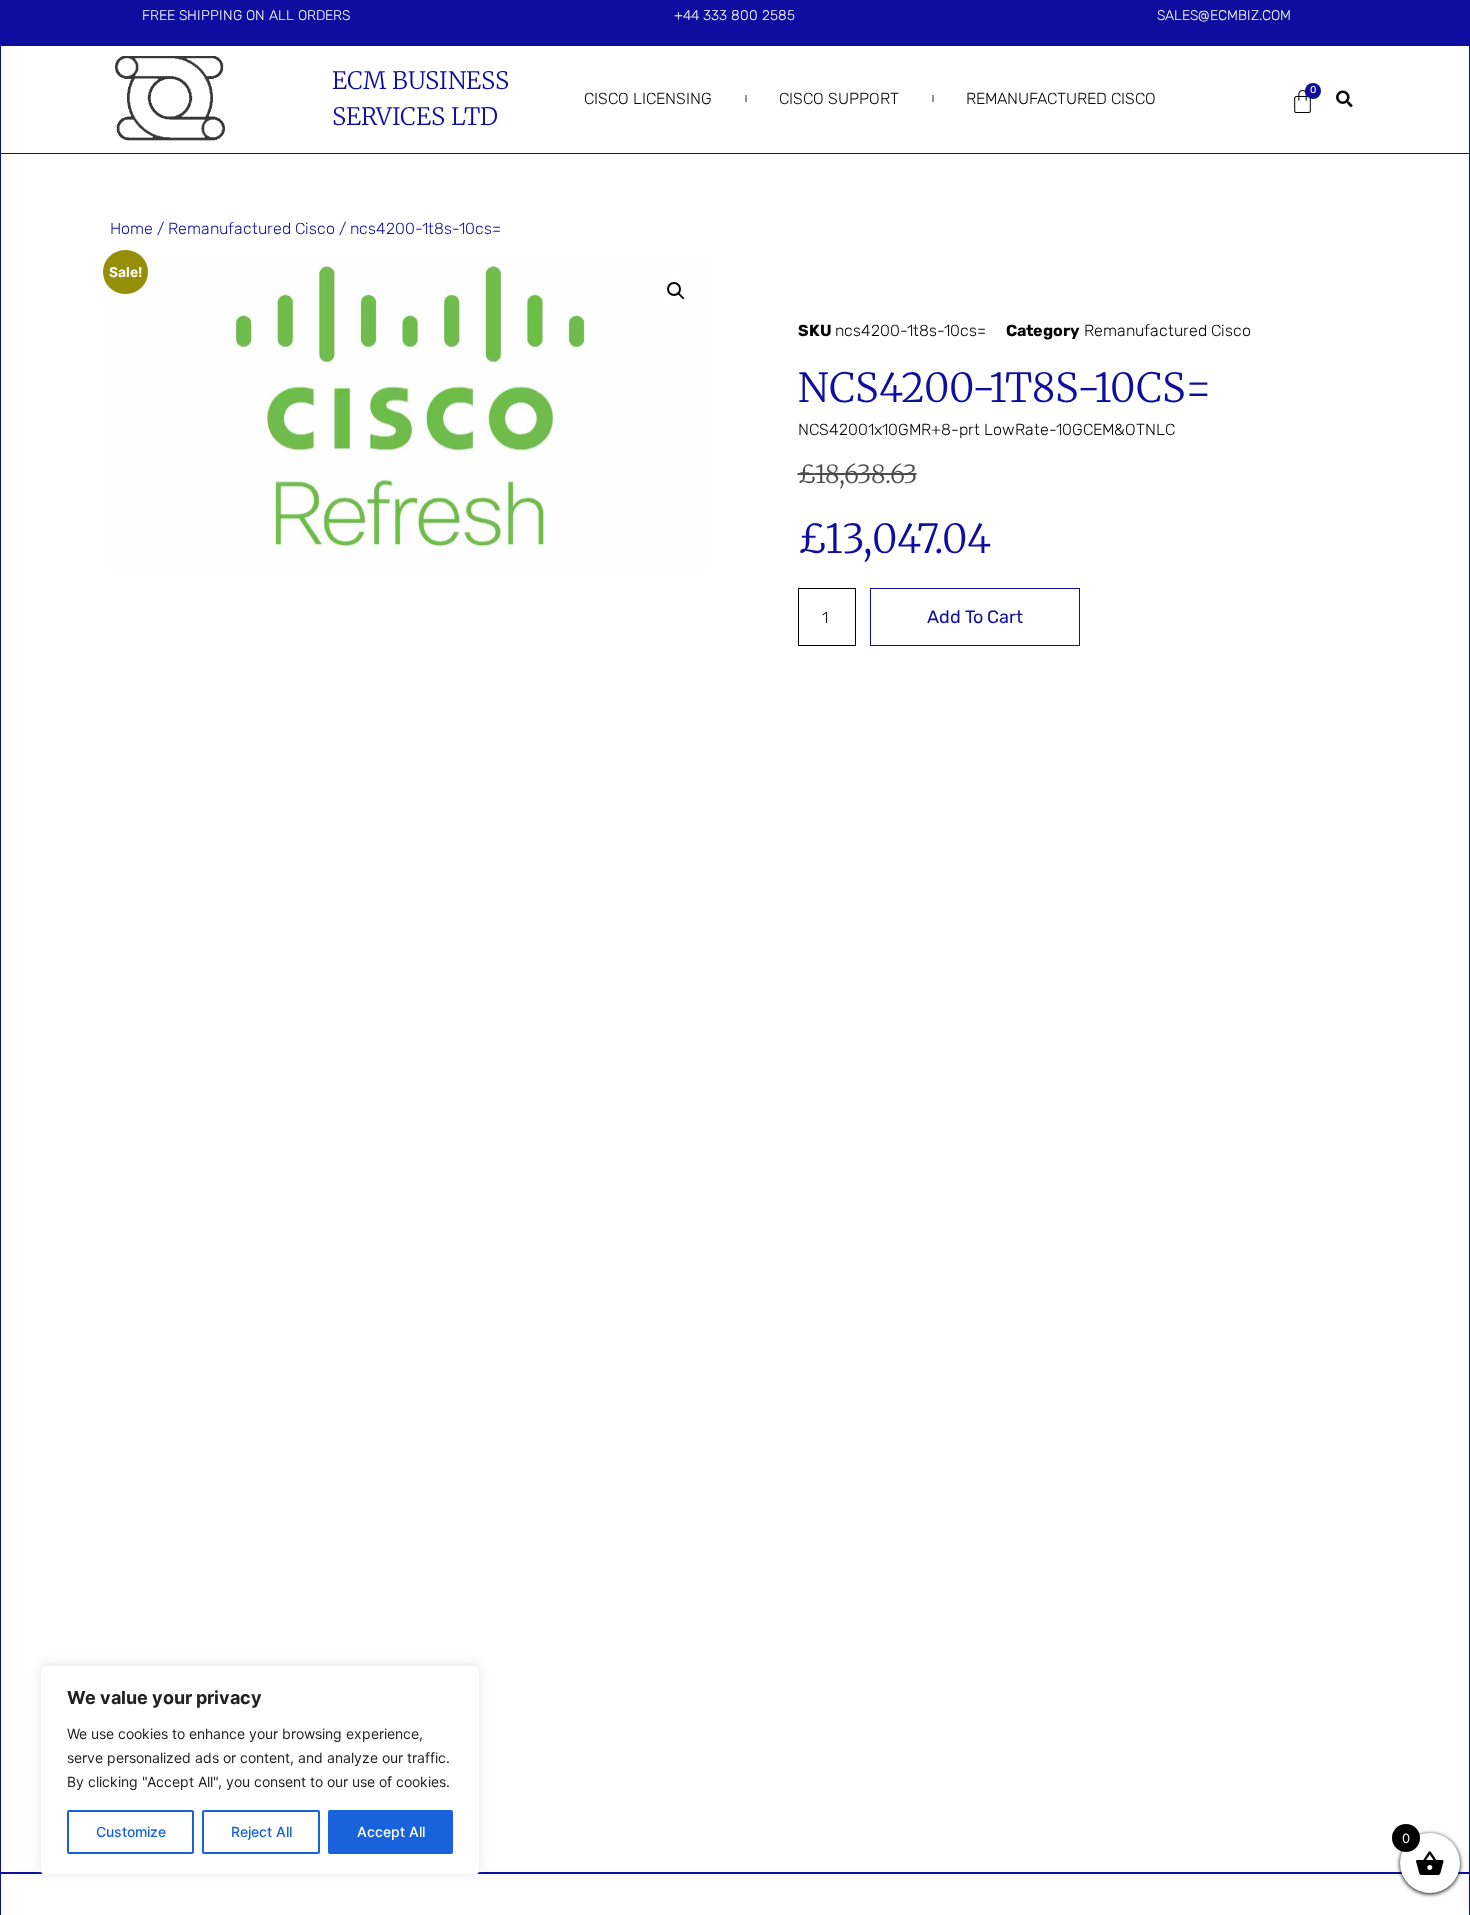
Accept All (391, 1831)
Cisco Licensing (648, 98)
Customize (131, 1831)
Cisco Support (839, 98)
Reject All (261, 1831)
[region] (260, 1770)
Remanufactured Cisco (1061, 98)
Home (131, 228)
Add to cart (975, 617)
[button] (1345, 99)
